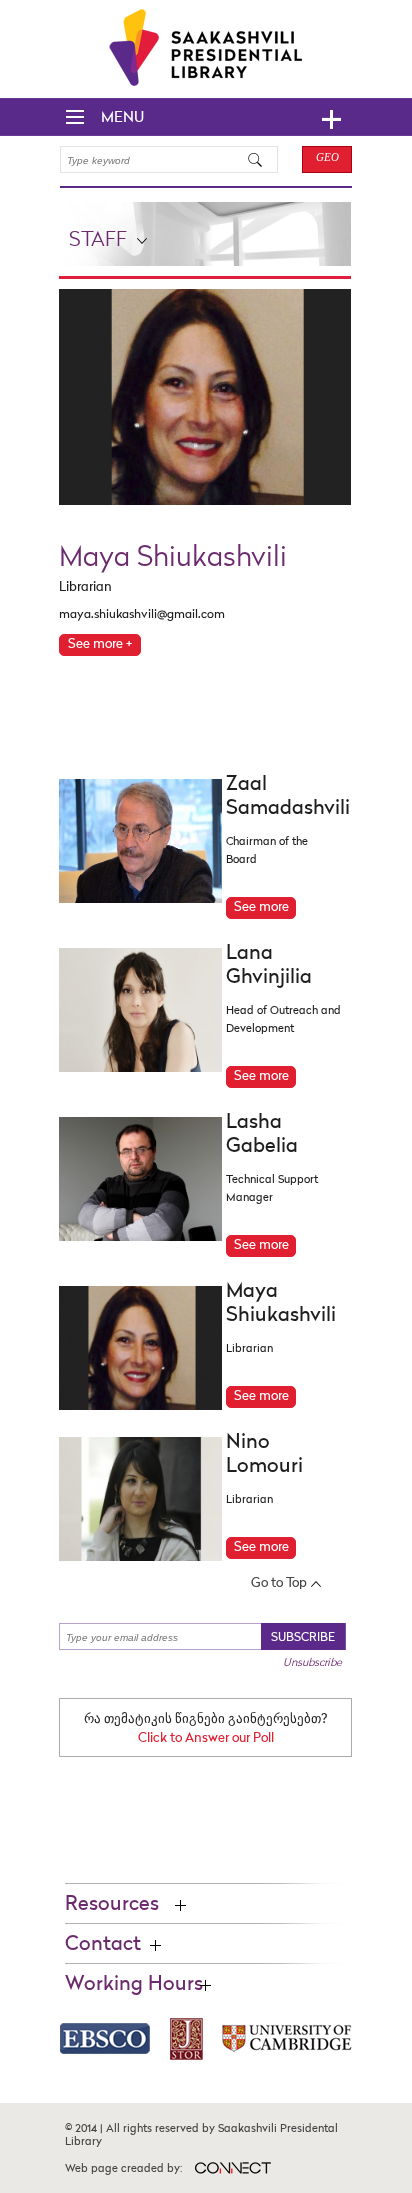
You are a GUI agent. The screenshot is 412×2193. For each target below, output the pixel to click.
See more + (100, 644)
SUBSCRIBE (303, 1638)
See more (261, 907)
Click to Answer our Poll (206, 1738)
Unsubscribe (312, 1663)
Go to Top (279, 1583)
